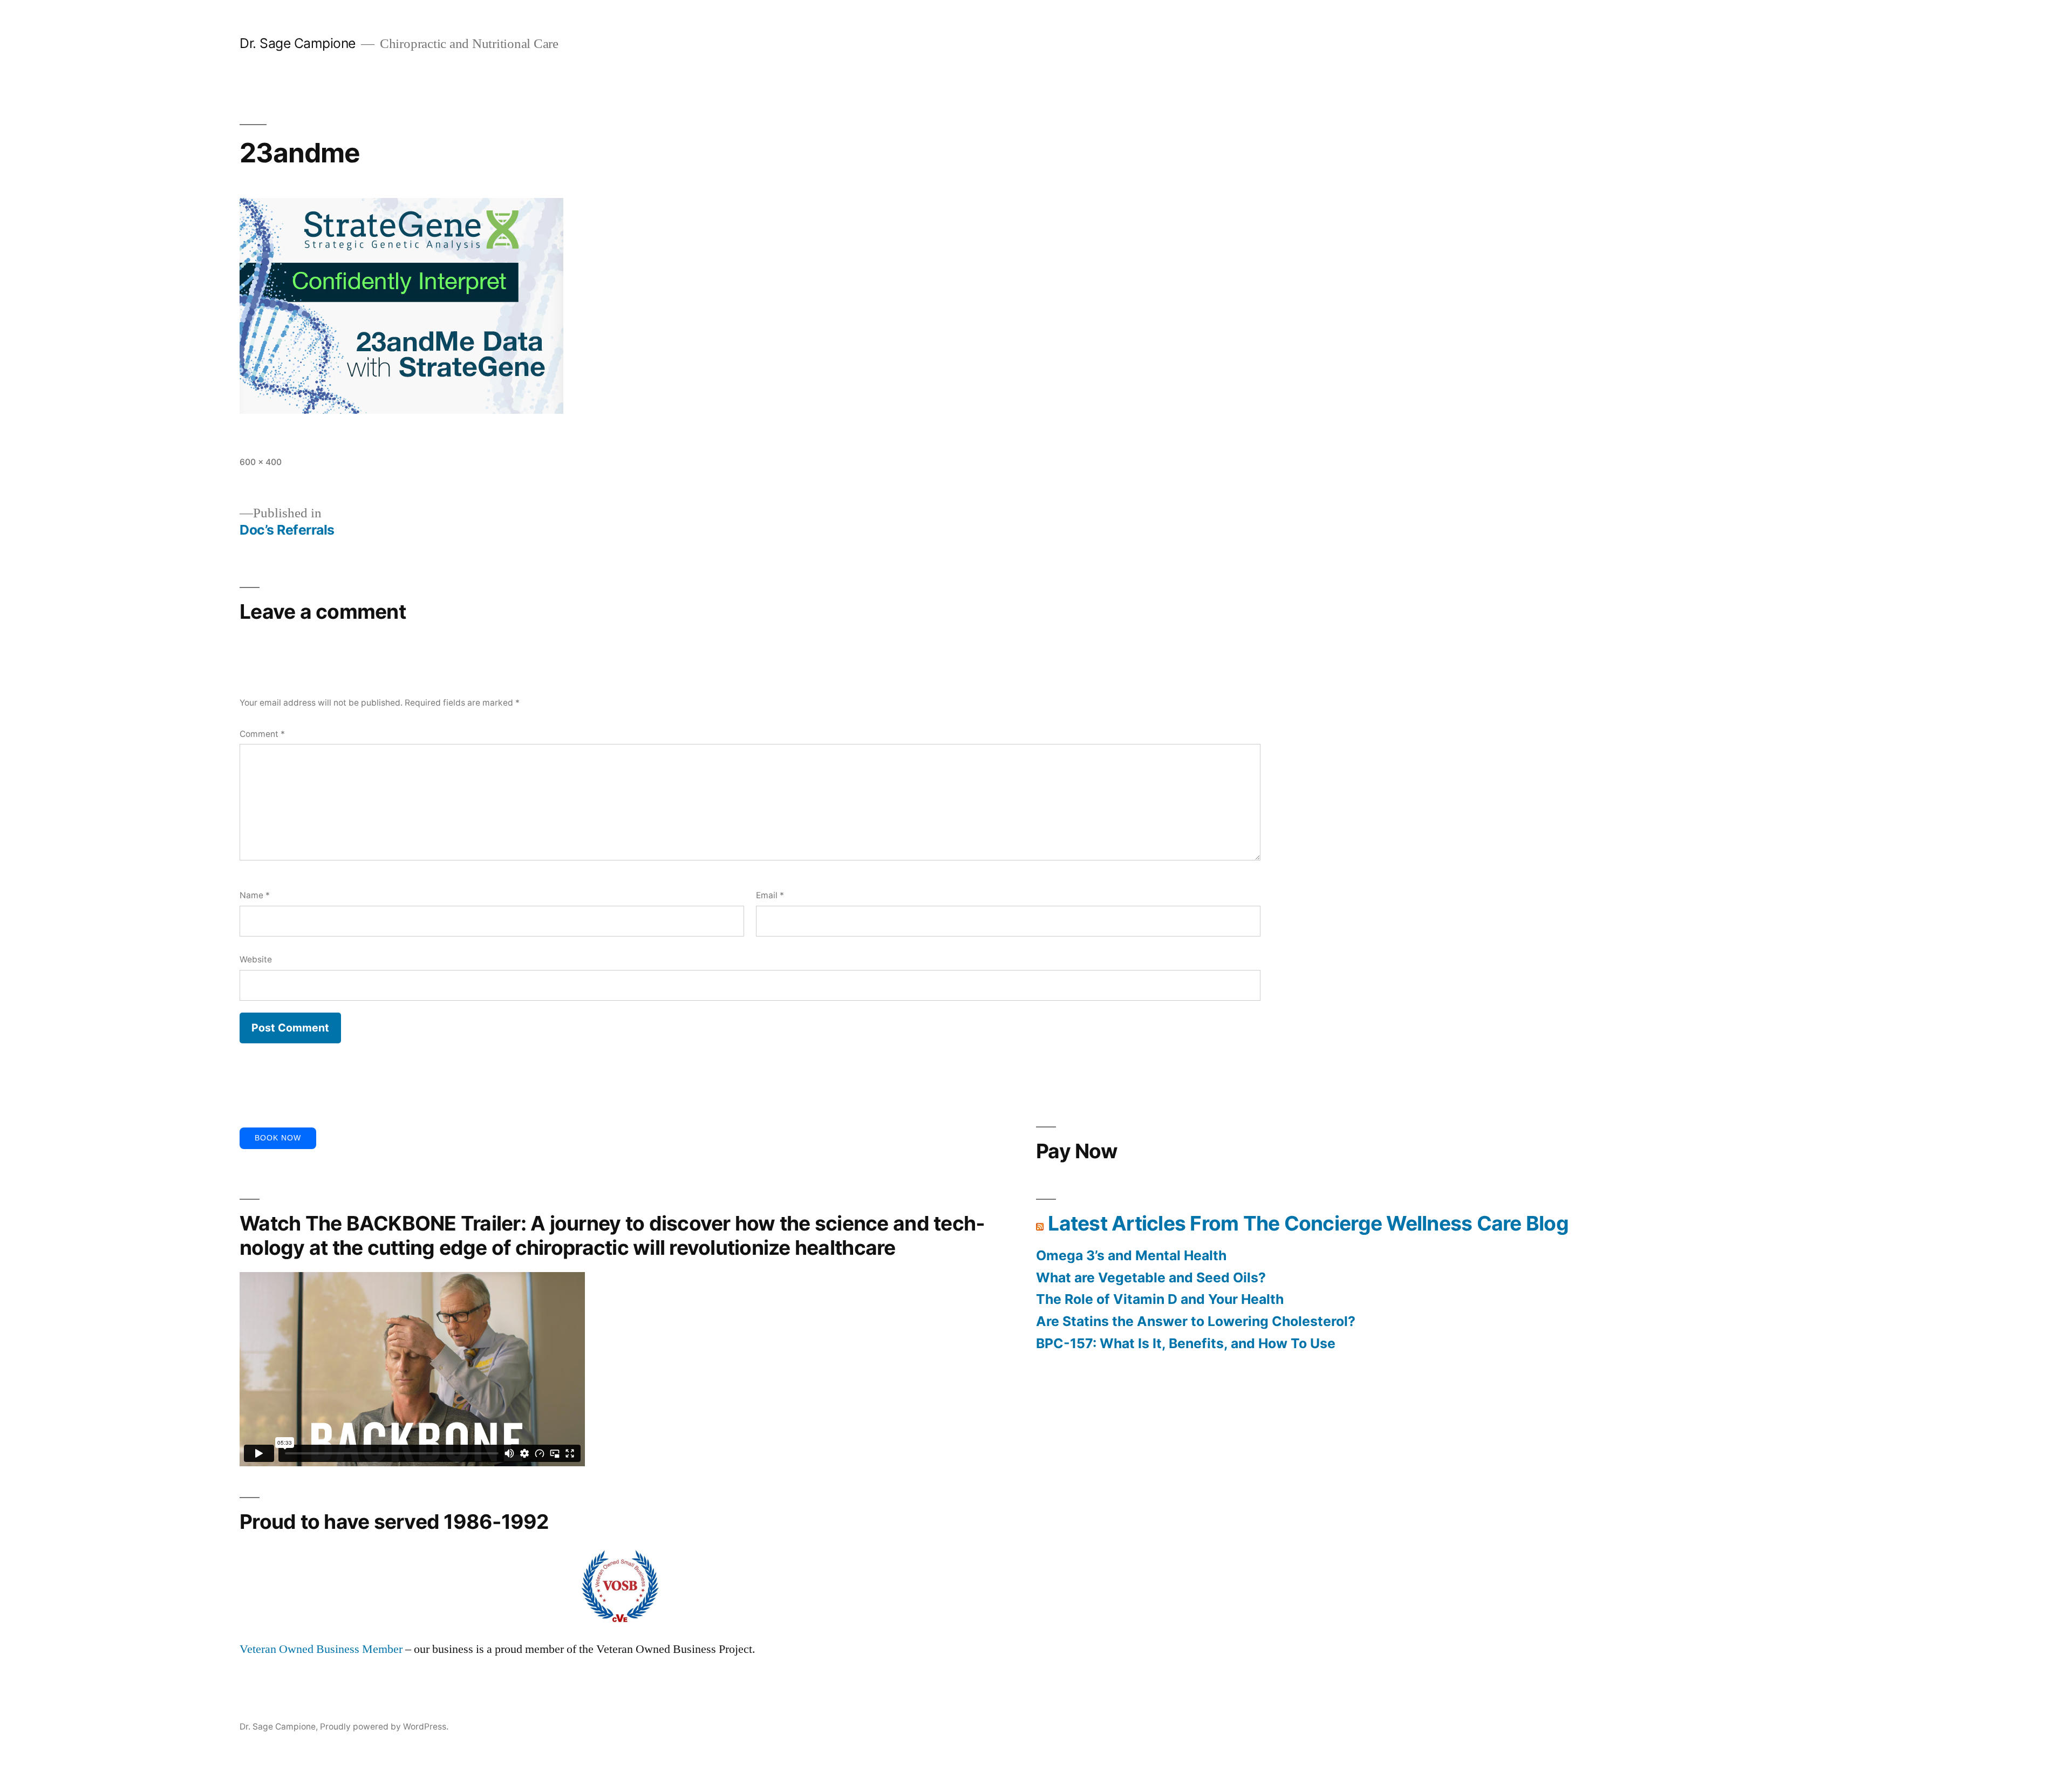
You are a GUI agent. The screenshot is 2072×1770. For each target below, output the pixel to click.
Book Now (278, 1138)
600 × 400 (261, 462)
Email (770, 895)
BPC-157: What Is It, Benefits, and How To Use (1186, 1343)
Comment (262, 734)
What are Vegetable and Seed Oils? (1151, 1277)
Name (255, 895)
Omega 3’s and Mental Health (1131, 1255)
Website (256, 959)
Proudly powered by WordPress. (384, 1727)
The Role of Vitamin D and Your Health (1160, 1299)
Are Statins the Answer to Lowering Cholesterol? (1196, 1321)
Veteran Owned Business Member (321, 1649)
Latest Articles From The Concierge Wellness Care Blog (1308, 1223)
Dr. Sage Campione (298, 43)
